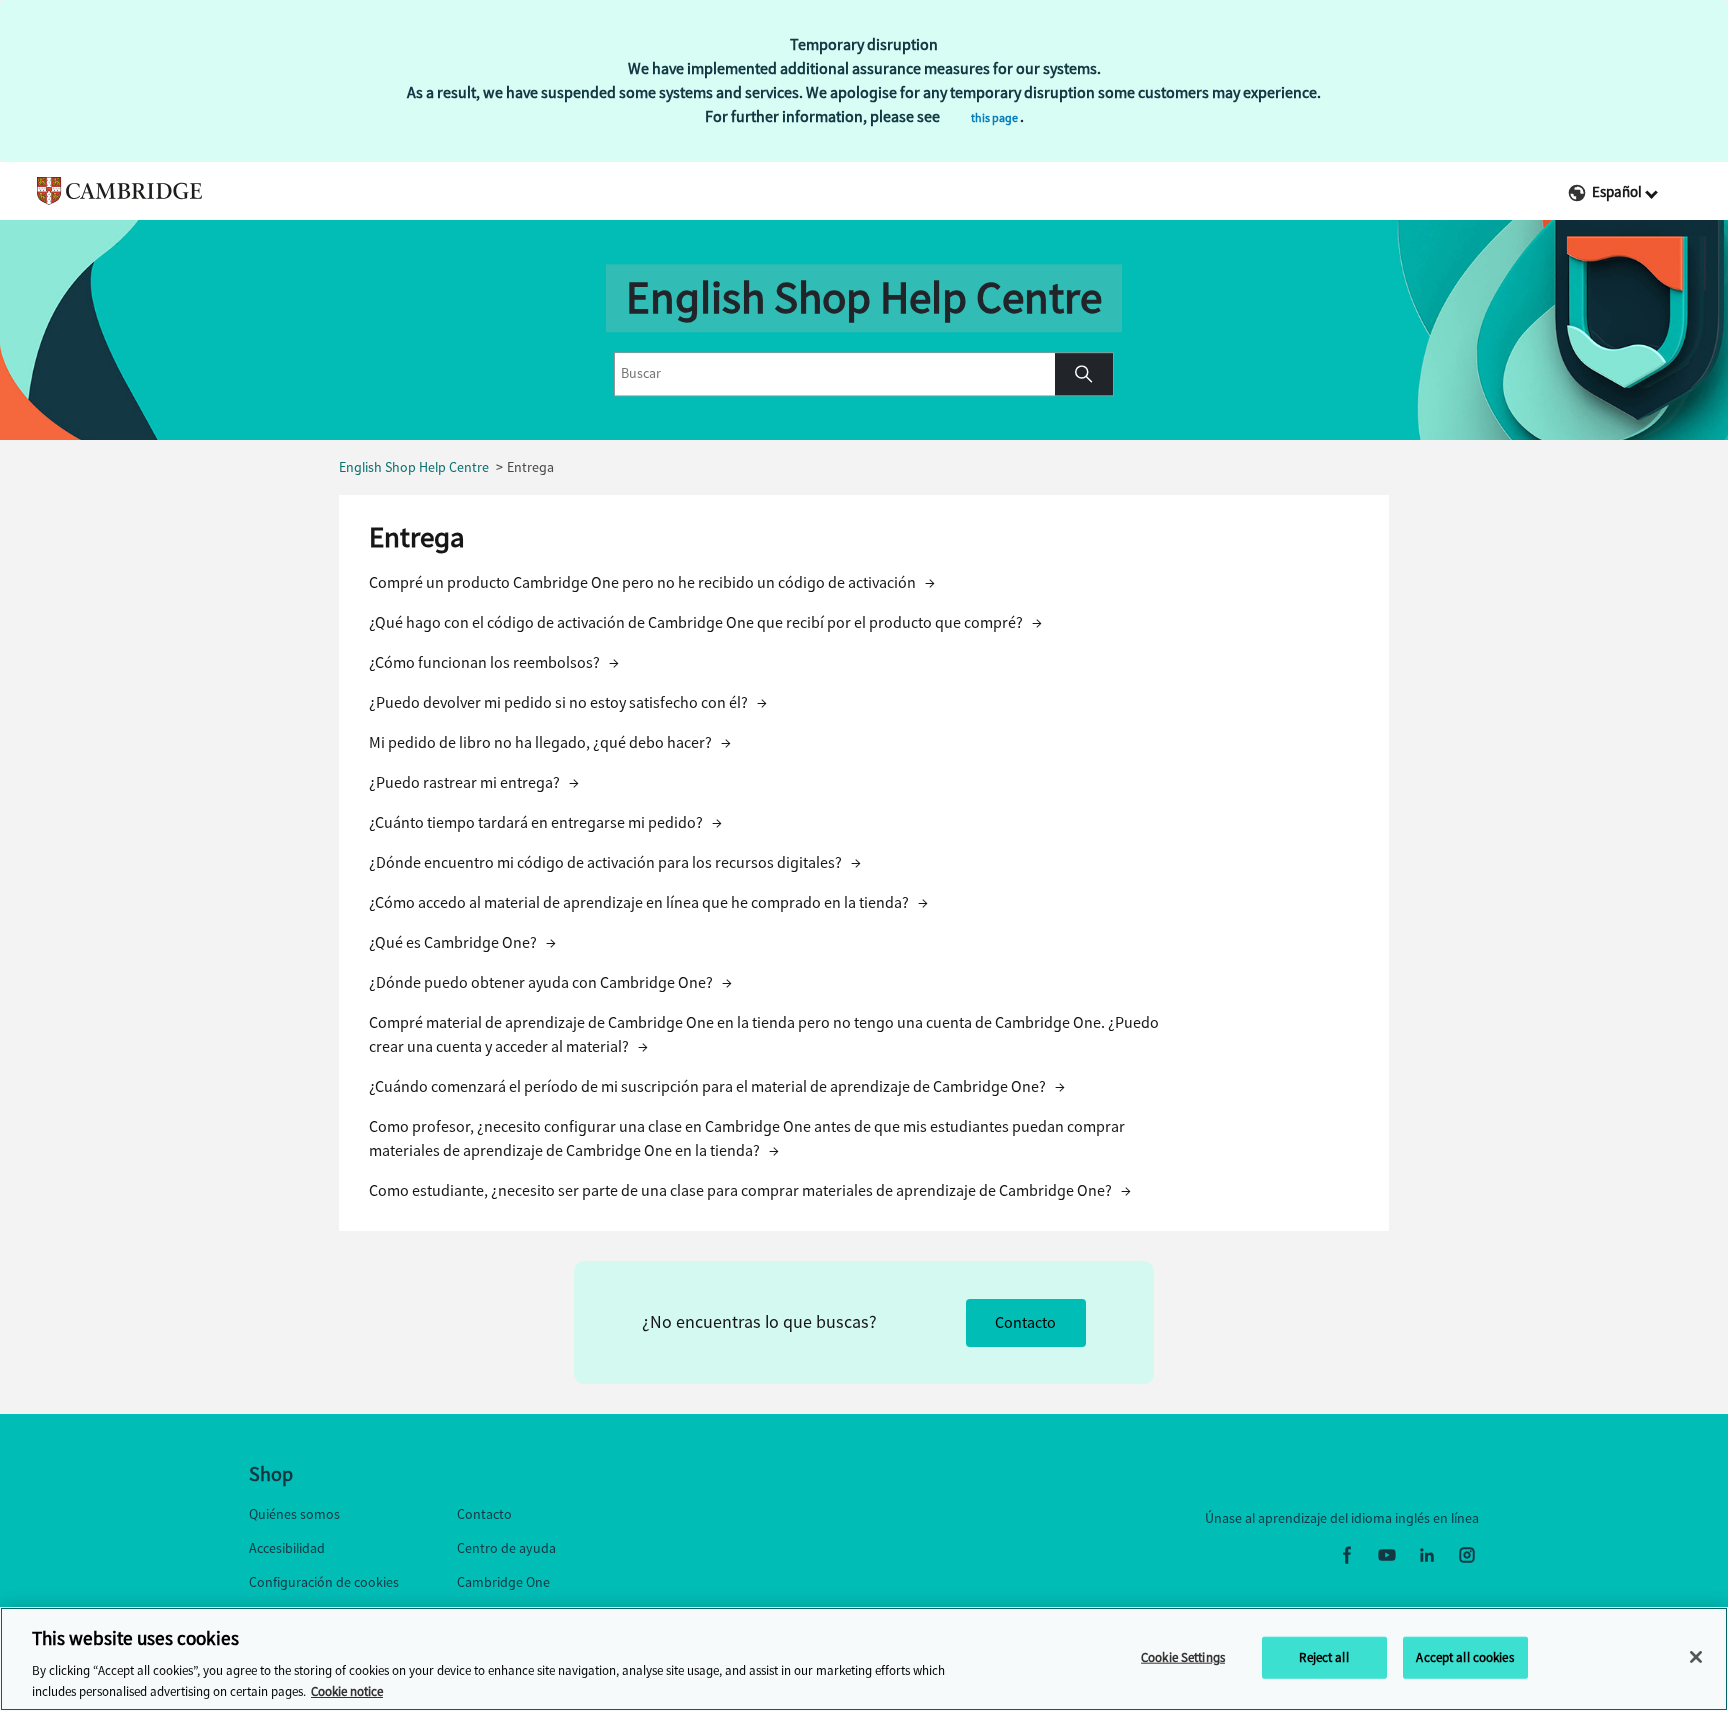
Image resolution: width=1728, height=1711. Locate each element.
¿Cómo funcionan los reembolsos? (494, 662)
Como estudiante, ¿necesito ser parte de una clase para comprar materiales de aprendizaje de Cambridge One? (750, 1190)
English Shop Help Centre (414, 467)
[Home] (110, 191)
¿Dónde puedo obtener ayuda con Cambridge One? (550, 982)
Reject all (1323, 1657)
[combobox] (835, 374)
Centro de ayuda (506, 1548)
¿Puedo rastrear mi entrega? (474, 782)
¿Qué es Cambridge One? (462, 942)
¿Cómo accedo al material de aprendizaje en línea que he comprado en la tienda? (648, 902)
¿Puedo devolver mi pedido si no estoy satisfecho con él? (568, 702)
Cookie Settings (1183, 1657)
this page (995, 118)
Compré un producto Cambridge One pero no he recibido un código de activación (652, 582)
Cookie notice (347, 1690)
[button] (1084, 374)
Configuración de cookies (324, 1582)
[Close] (1696, 1657)
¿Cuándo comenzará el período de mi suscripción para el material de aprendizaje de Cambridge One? (717, 1086)
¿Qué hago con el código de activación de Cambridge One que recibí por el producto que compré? (705, 622)
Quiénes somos (294, 1514)
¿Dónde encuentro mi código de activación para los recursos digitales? (615, 862)
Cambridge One (503, 1582)
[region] (864, 1659)
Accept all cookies (1464, 1657)
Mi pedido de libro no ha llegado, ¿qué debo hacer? (550, 742)
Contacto (1025, 1322)
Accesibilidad (287, 1548)
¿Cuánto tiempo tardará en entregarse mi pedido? (545, 822)
